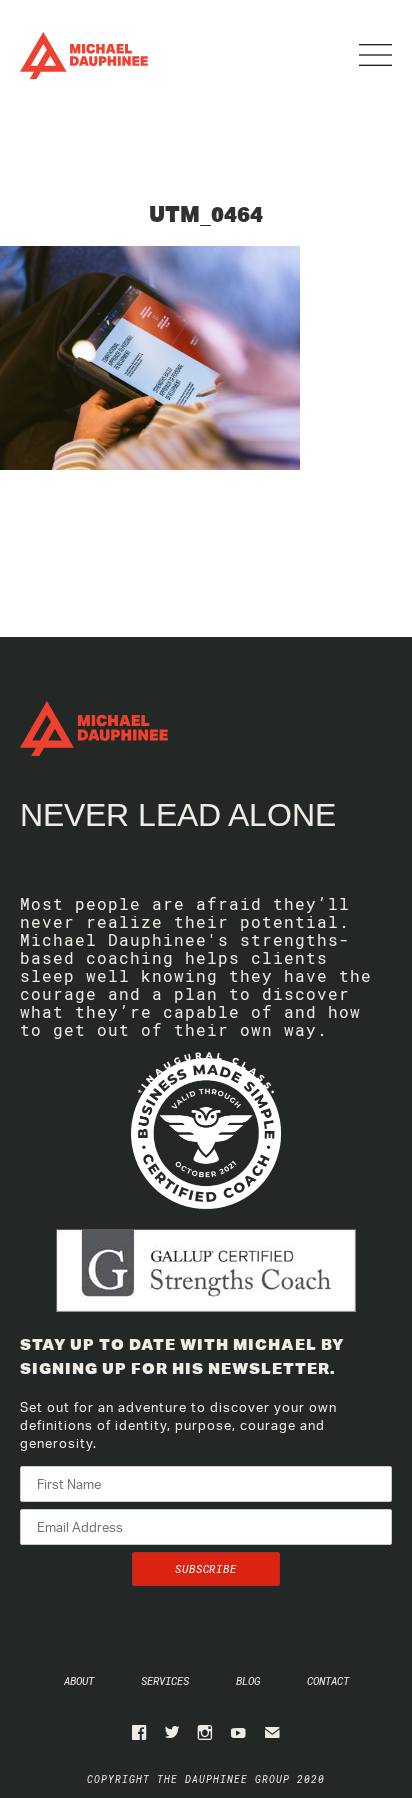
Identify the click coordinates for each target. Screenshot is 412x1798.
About (79, 1680)
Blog (248, 1680)
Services (165, 1680)
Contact (328, 1680)
